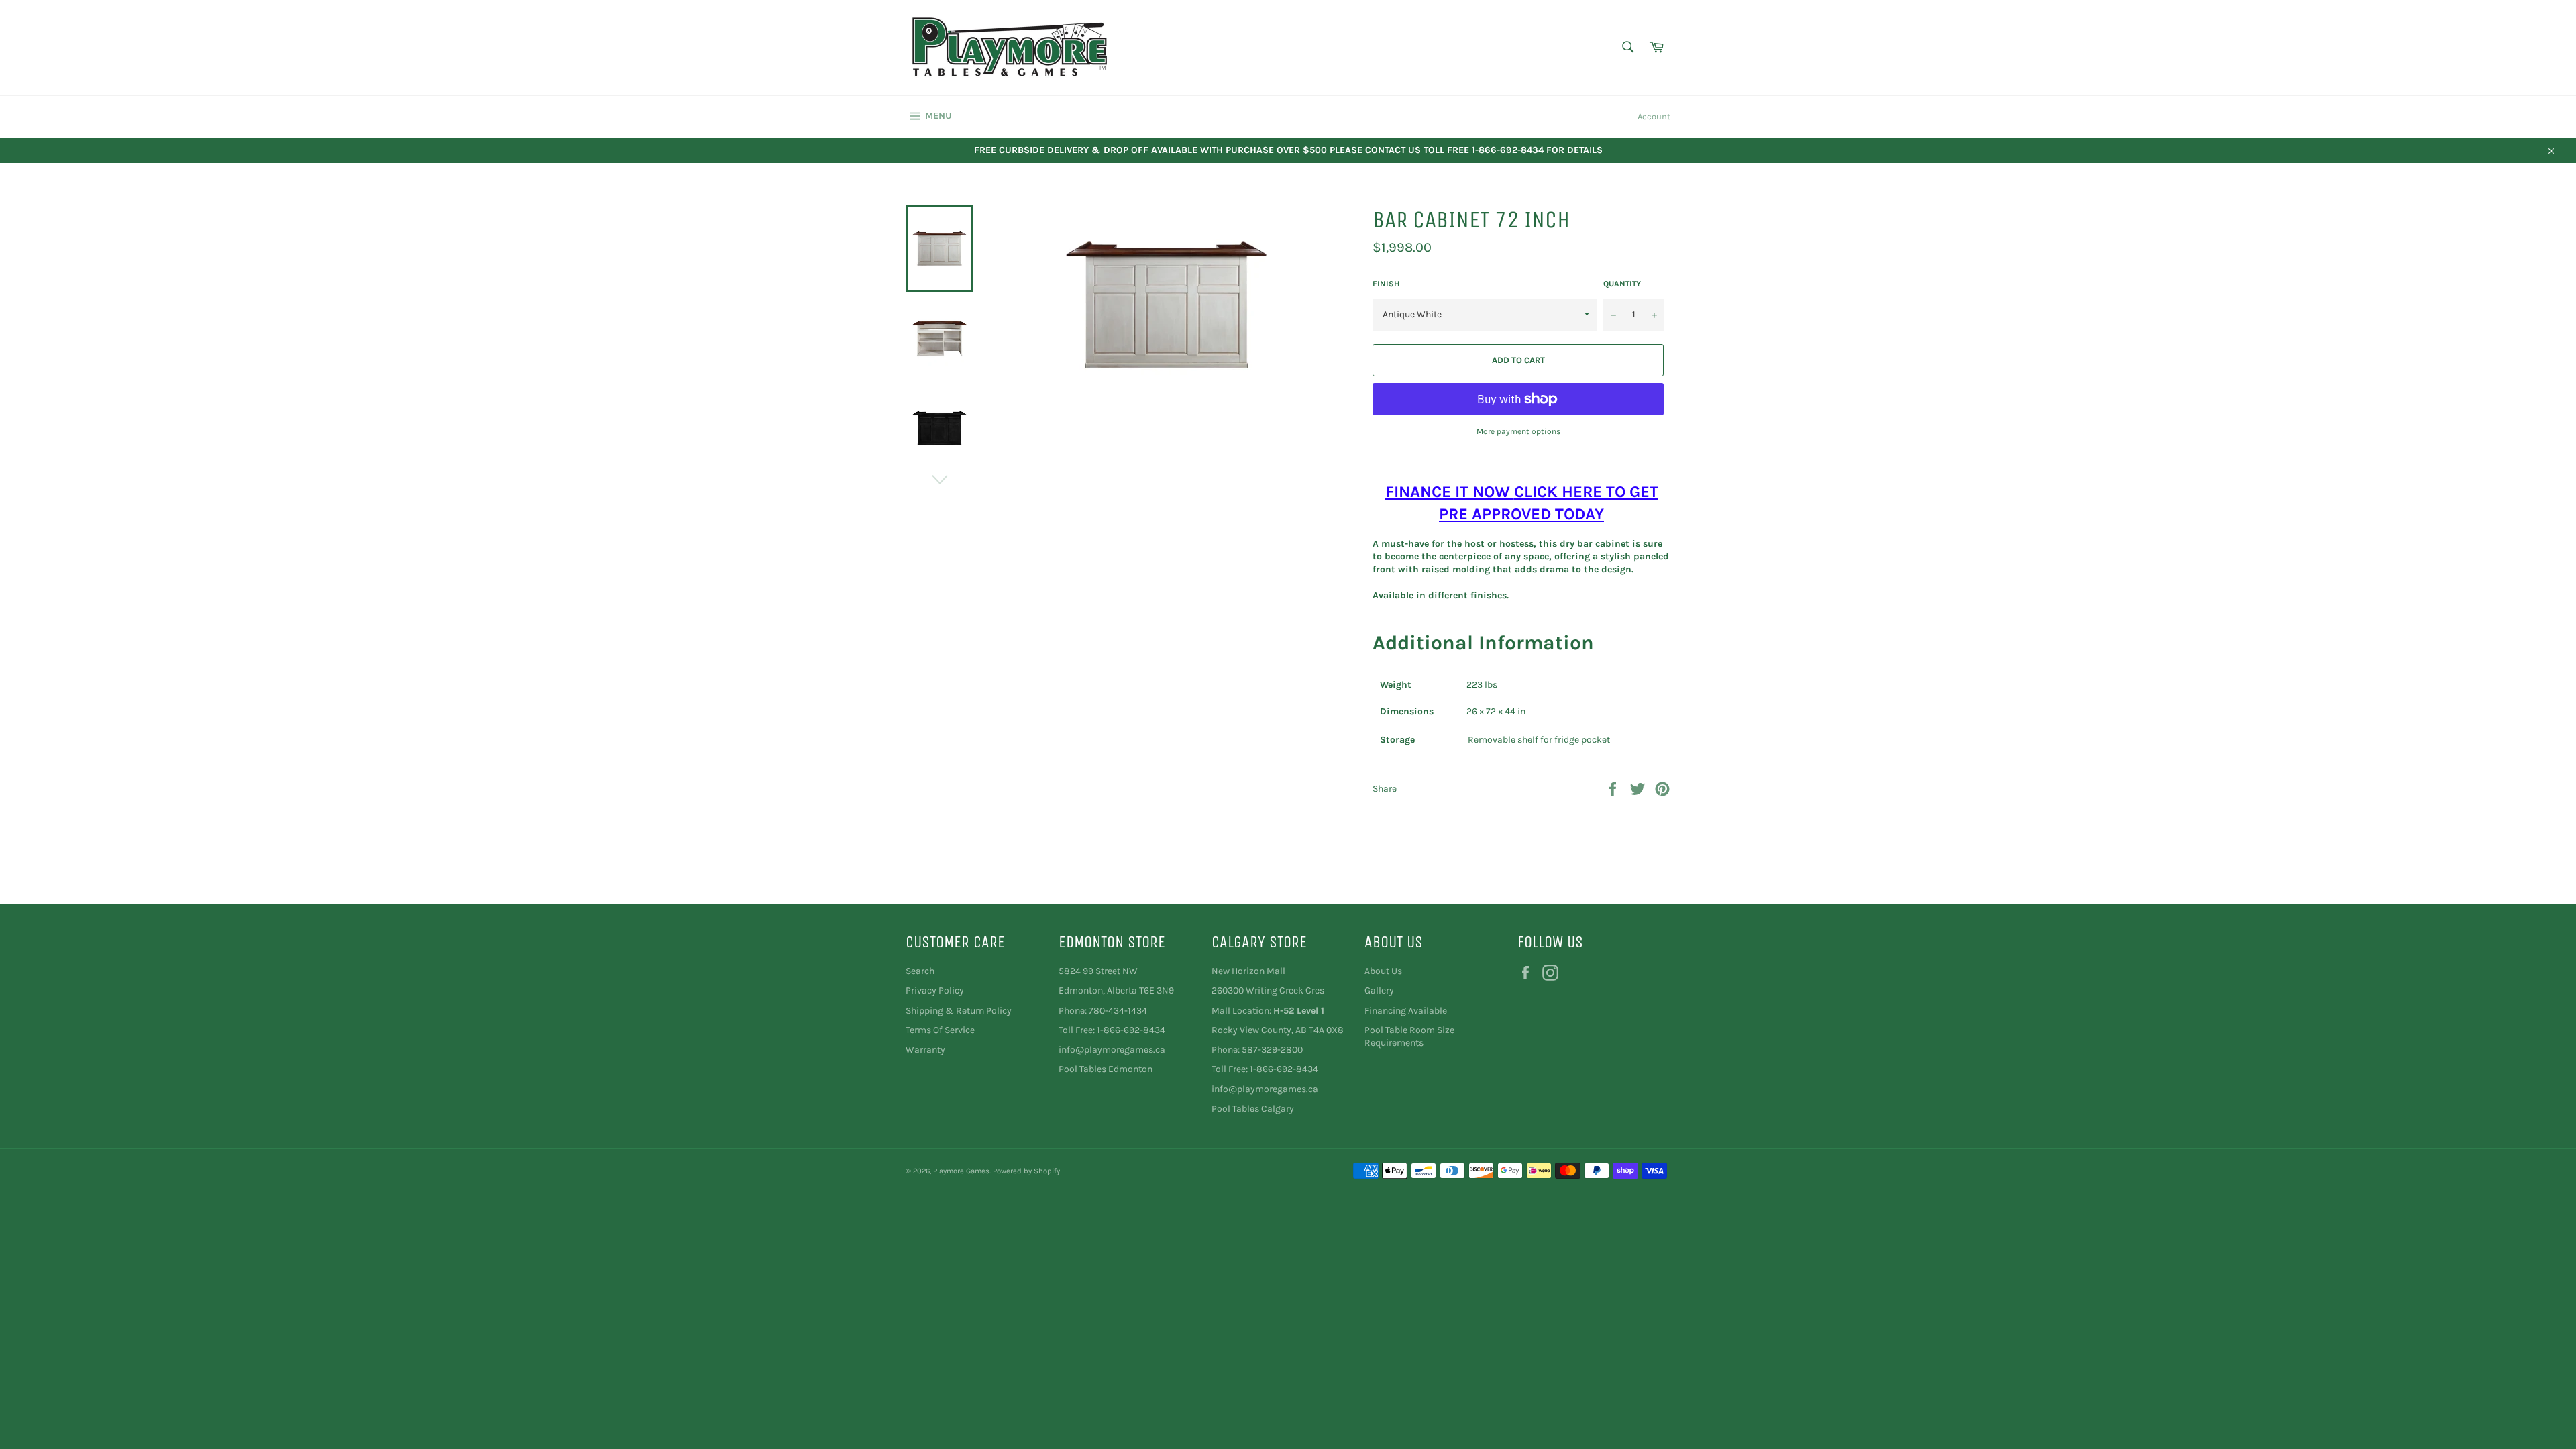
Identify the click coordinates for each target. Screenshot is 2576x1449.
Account (1654, 116)
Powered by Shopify (1026, 1171)
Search (920, 971)
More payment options (1518, 431)
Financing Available (1406, 1011)
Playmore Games (961, 1171)
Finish (1386, 284)
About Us (1383, 971)
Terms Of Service (940, 1030)
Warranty (925, 1050)
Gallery (1379, 990)
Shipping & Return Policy (959, 1011)
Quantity (1622, 284)
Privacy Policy (935, 990)
